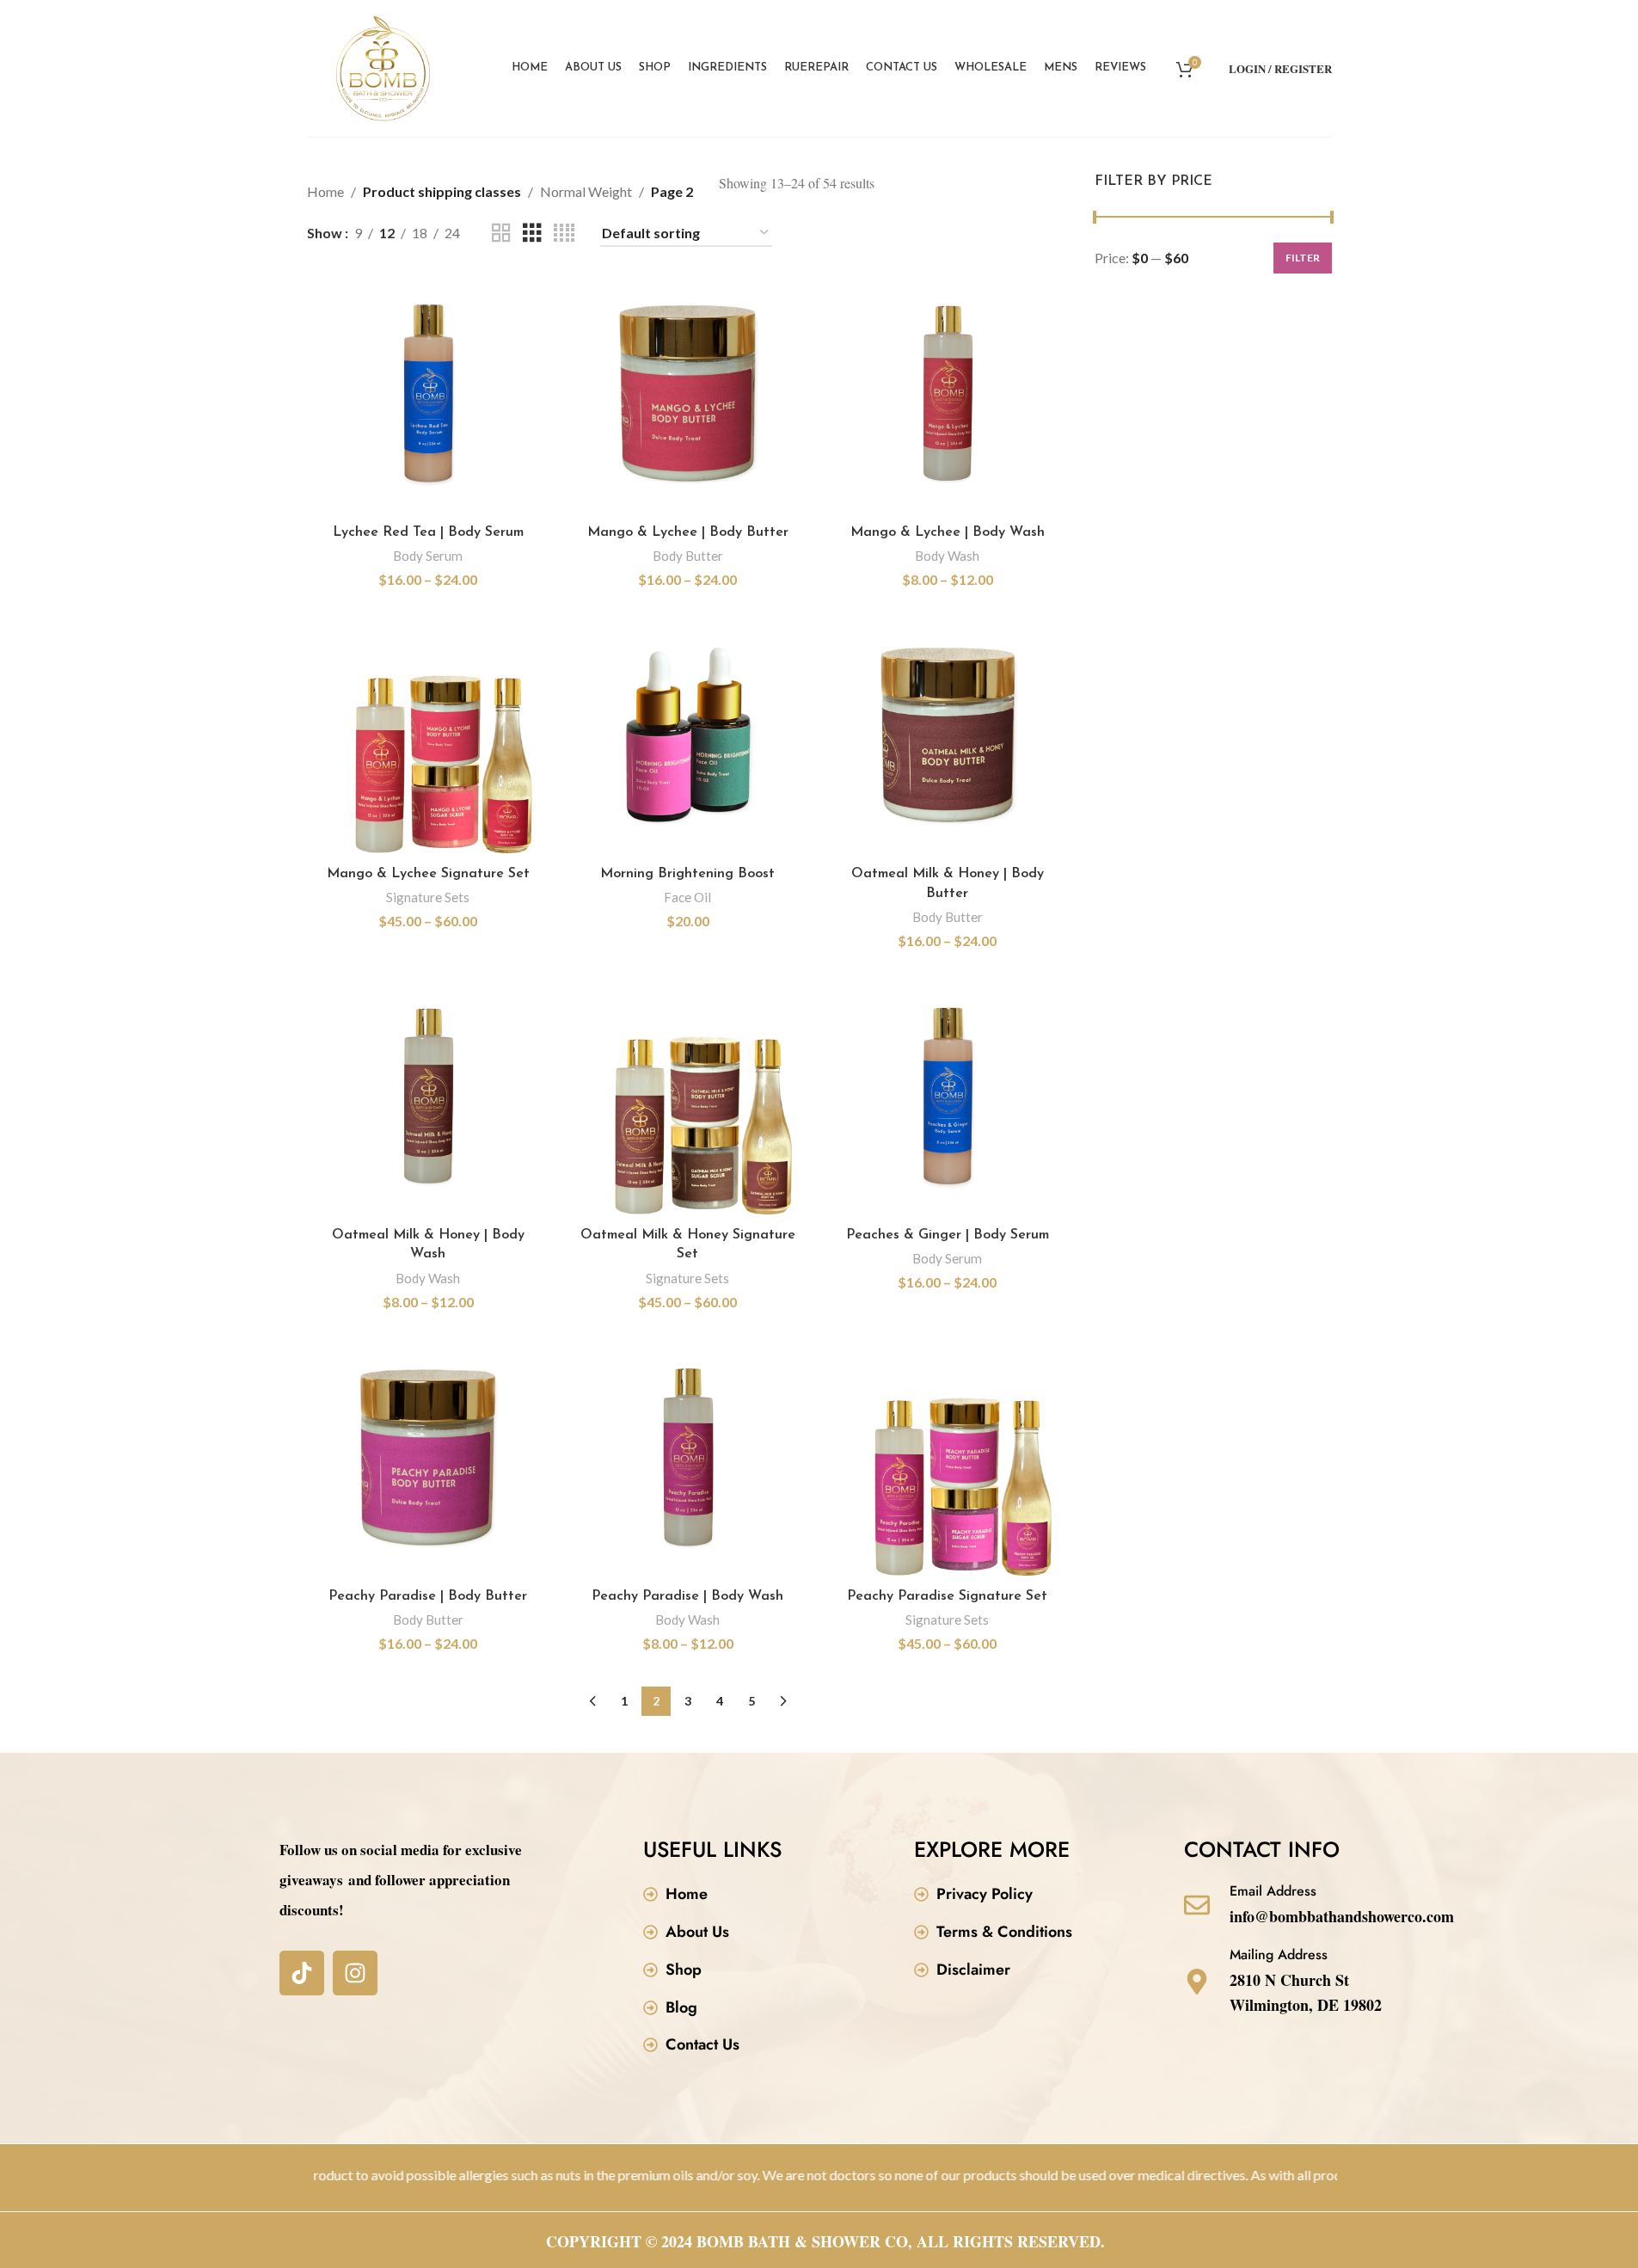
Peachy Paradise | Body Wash (687, 1596)
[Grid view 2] (501, 234)
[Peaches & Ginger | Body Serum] (948, 1097)
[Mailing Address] (1197, 1982)
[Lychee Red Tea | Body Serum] (428, 394)
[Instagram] (355, 1973)
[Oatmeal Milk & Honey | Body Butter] (948, 735)
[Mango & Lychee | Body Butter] (688, 394)
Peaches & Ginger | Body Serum (948, 1235)
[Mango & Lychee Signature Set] (428, 735)
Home (325, 191)
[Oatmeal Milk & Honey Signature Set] (688, 1097)
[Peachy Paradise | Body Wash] (688, 1458)
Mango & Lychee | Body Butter (688, 532)
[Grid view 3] (532, 234)
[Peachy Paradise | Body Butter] (428, 1458)
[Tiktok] (302, 1973)
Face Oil (687, 897)
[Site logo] (383, 67)
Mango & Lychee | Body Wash (948, 532)
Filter (1303, 258)
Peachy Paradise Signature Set (947, 1596)
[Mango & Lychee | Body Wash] (948, 394)
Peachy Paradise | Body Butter (428, 1596)
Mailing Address (1279, 1955)
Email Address (1273, 1891)
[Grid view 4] (564, 234)
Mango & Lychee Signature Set (428, 874)
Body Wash (947, 556)
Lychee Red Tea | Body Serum (428, 532)
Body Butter (688, 556)
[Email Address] (1197, 1905)
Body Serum (428, 556)
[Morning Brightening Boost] (688, 735)
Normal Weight (586, 191)
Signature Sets (428, 897)
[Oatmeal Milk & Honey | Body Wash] (428, 1097)
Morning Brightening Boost (687, 874)
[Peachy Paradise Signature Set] (948, 1458)
